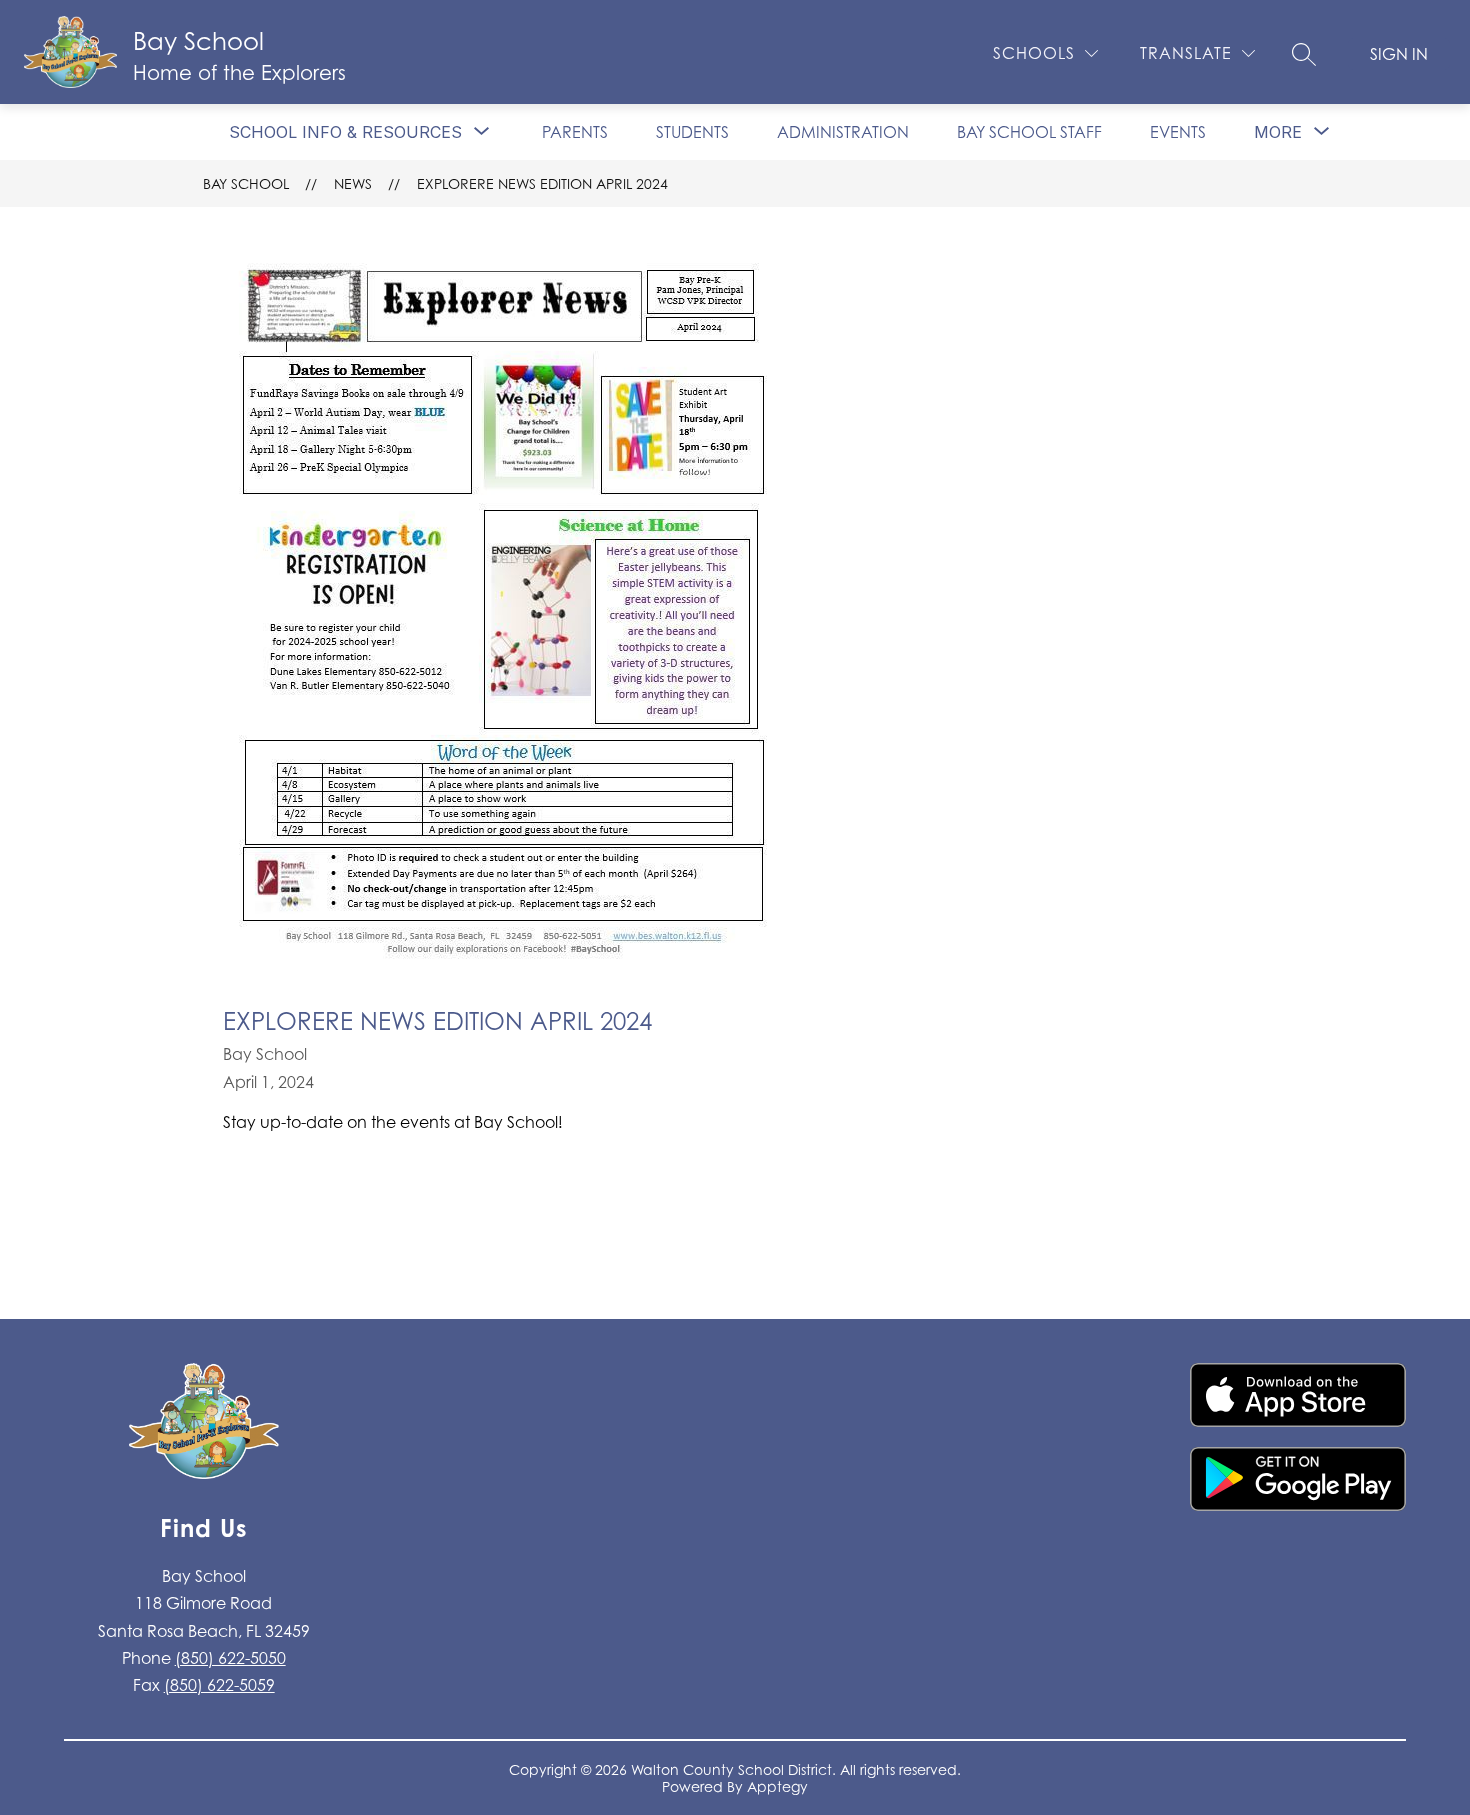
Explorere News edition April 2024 (542, 183)
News (353, 183)
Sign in (1399, 54)
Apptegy (777, 1786)
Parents (575, 132)
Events (1178, 132)
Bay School (246, 183)
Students (692, 132)
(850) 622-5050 (230, 1658)
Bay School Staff (1029, 132)
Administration (843, 132)
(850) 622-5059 (219, 1685)
